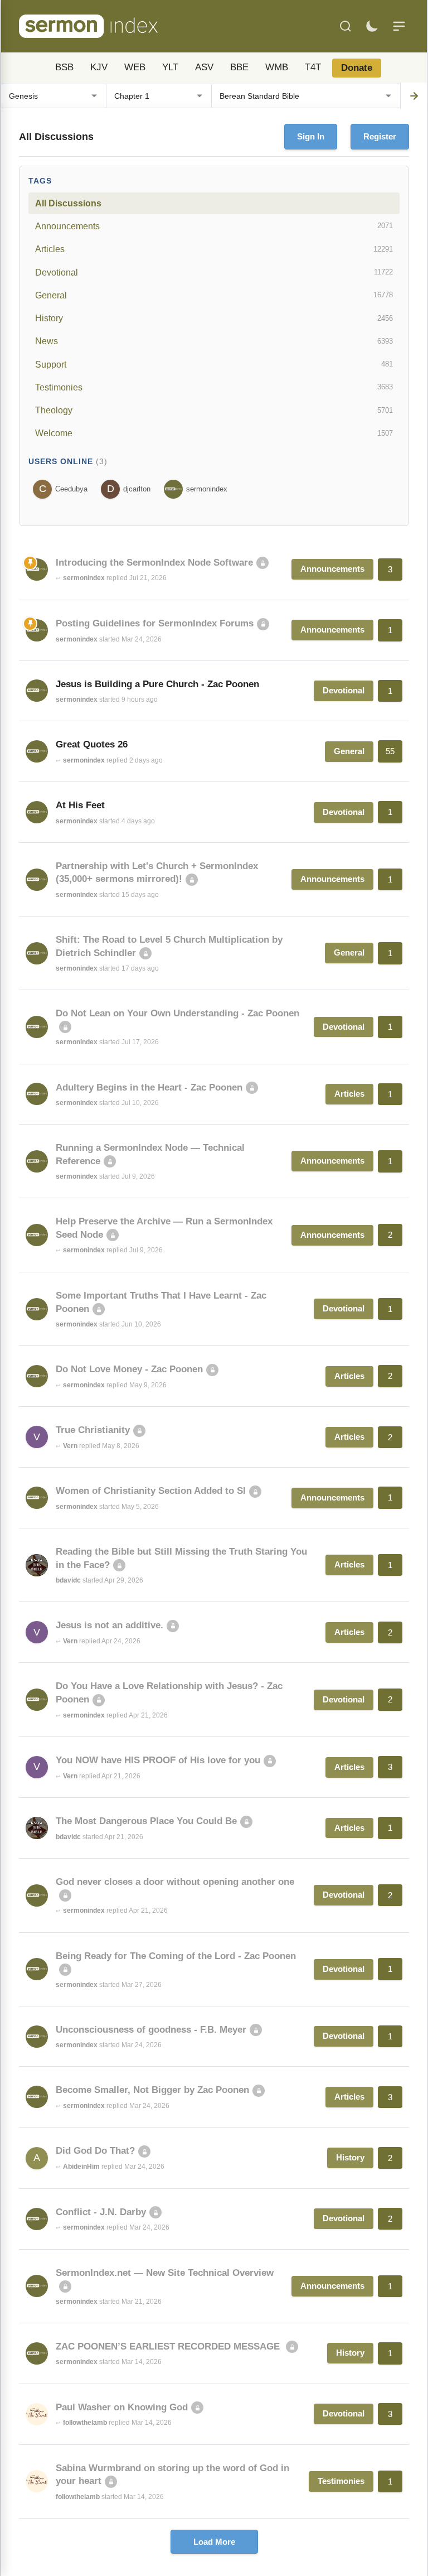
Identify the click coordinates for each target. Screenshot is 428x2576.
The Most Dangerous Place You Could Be (146, 1821)
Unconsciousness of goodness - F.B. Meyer (151, 2030)
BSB (64, 67)
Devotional (214, 272)
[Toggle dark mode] (372, 26)
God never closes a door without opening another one (175, 1882)
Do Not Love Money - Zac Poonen (129, 1369)
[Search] (346, 26)
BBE (239, 67)
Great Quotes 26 (92, 744)
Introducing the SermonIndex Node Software (154, 563)
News (214, 341)
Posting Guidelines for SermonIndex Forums (155, 623)
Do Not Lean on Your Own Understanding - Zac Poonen (177, 1013)
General (214, 295)
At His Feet (80, 805)
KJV (99, 67)
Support (214, 364)
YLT (170, 67)
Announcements (214, 226)
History (214, 318)
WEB (135, 67)
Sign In (311, 136)
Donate (357, 68)
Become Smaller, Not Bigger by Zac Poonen (152, 2090)
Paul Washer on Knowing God (122, 2407)
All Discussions (68, 203)
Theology (214, 410)
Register (380, 136)
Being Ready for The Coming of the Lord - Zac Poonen (176, 1956)
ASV (204, 67)
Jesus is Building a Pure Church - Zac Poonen (157, 684)
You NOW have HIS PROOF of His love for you (158, 1760)
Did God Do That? (95, 2151)
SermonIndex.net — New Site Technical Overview (165, 2273)
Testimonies (214, 387)
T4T (313, 67)
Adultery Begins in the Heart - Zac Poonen (149, 1087)
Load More (214, 2542)
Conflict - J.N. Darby (101, 2212)
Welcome (214, 433)
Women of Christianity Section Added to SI (151, 1491)
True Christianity (93, 1430)
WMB (277, 67)
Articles (214, 249)
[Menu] (399, 26)
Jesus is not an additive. (110, 1625)
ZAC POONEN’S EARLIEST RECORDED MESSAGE (169, 2346)
